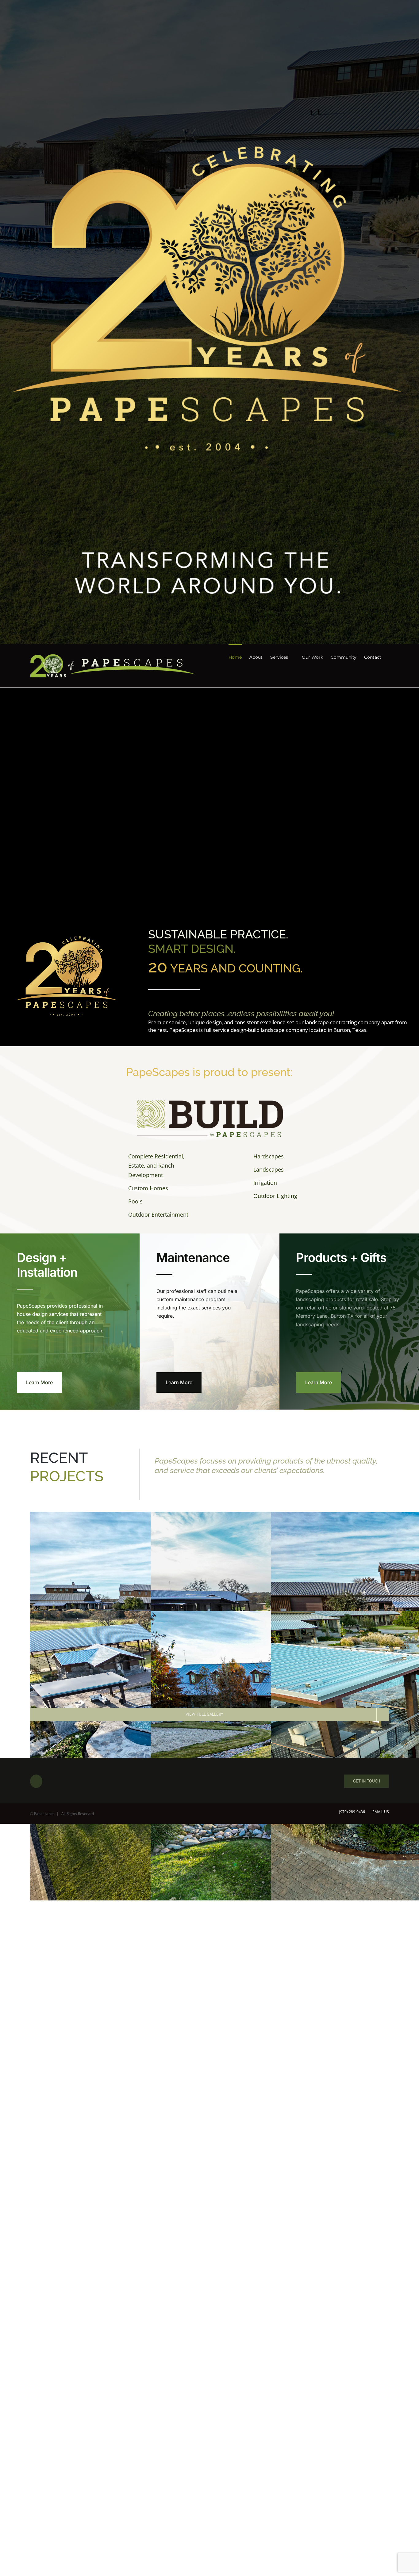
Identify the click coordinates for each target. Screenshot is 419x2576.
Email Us (380, 1812)
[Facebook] (36, 1781)
